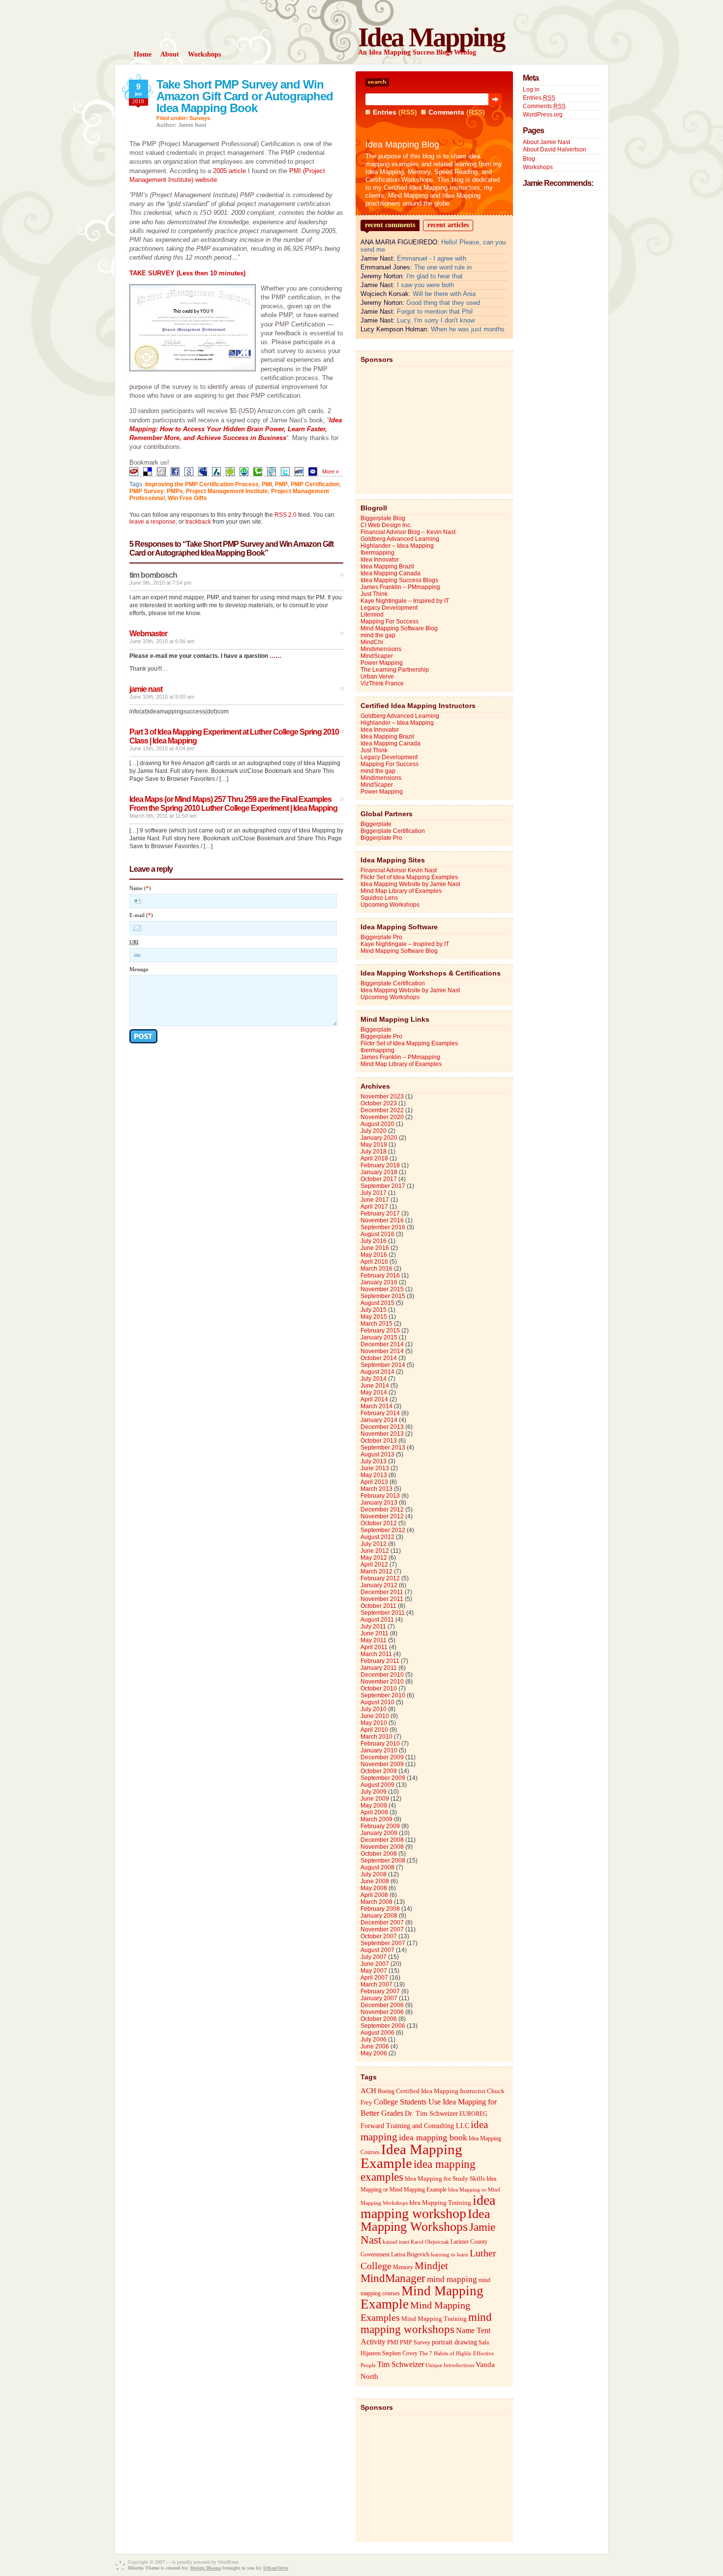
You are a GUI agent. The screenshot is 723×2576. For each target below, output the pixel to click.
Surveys (200, 118)
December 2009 (382, 1757)
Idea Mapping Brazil (387, 566)
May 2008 (374, 1888)
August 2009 (377, 1785)
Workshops (538, 167)
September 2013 (383, 1448)
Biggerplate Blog (383, 518)
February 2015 (380, 1331)
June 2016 (375, 1248)
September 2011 (383, 1613)
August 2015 (377, 1303)
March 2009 (377, 1819)
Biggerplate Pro (381, 838)
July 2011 (373, 1627)
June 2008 (375, 1881)
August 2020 (377, 1124)
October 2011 (378, 1606)
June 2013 (375, 1468)
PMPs (175, 491)
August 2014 (377, 1372)
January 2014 (379, 1420)
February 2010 (380, 1744)
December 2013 (382, 1427)
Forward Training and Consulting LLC (415, 2126)
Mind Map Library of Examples (401, 891)
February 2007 (380, 1991)
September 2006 (383, 2026)
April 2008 (374, 1895)
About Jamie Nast (546, 142)
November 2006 (382, 2012)
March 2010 (377, 1737)
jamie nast (146, 689)
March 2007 (377, 1984)
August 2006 (377, 2033)
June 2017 (375, 1200)
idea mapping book (433, 2137)
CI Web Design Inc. (386, 525)
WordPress (228, 2562)
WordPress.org (543, 115)
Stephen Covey (400, 2353)
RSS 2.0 (286, 515)
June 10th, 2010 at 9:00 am (162, 697)
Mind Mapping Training (434, 2319)
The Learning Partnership (395, 670)
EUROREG (473, 2114)
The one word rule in (443, 267)
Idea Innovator (380, 560)
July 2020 (374, 1131)
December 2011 (382, 1592)
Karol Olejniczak (430, 2242)
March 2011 (376, 1654)
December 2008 (382, 1840)
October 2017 (379, 1179)
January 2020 (379, 1138)
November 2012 (382, 1516)
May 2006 (374, 2053)
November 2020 (382, 1117)
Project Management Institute (227, 491)
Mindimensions (381, 649)
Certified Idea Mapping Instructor (441, 2091)
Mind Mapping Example (422, 2297)
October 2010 (379, 1688)
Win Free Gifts (187, 498)
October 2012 (379, 1523)
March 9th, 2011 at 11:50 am (163, 816)
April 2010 (374, 1730)
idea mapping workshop (428, 2207)
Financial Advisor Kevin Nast (399, 870)
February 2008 (380, 1909)
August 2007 (377, 1950)
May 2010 (374, 1723)
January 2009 (379, 1833)
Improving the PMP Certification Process (202, 484)
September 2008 (383, 1861)
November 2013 (382, 1434)
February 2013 (380, 1496)
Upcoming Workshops (390, 905)
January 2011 (379, 1668)
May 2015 (374, 1317)
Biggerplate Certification (393, 831)
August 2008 (377, 1867)
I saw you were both (425, 285)
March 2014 (377, 1406)
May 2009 (374, 1806)
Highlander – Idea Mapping (397, 546)
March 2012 (377, 1571)
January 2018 (379, 1172)
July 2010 (374, 1709)
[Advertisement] (434, 428)
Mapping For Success (390, 622)
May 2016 (374, 1255)
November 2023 (382, 1096)
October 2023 (379, 1103)
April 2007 (374, 1978)
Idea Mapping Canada (391, 573)
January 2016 (379, 1282)
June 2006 (375, 2046)
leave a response (152, 522)
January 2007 (379, 1998)
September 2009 (383, 1778)
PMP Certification (315, 484)
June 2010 (375, 1716)
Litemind (372, 615)
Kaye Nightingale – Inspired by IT (405, 601)
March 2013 (377, 1489)
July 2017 (374, 1193)
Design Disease (206, 2568)
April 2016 (374, 1262)
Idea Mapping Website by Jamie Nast (410, 884)
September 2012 (383, 1530)
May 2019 (374, 1145)
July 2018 (374, 1152)
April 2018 (374, 1158)
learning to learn (450, 2255)
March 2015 (377, 1324)
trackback (198, 522)
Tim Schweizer (401, 2364)
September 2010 (383, 1695)
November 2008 (382, 1847)
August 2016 (377, 1234)
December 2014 (382, 1344)
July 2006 (374, 2040)
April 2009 (374, 1812)
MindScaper (377, 656)
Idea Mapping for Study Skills (445, 2179)
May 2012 (374, 1558)
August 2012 (377, 1537)
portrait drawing (454, 2342)
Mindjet (431, 2266)
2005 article (229, 171)
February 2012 (380, 1578)
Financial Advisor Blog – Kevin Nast (408, 532)
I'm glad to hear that (435, 276)
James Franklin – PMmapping (400, 587)
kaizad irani (396, 2242)
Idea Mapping (431, 37)
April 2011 (374, 1647)
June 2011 (375, 1633)
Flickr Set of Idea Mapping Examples (409, 877)
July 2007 (374, 1957)
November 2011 (382, 1599)
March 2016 (377, 1269)
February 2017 (380, 1214)
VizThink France (382, 683)
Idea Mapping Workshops (425, 2220)
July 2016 (374, 1241)
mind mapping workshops (426, 2323)
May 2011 (374, 1640)
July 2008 (374, 1874)
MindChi (372, 642)
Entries (385, 112)
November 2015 (382, 1289)
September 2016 (383, 1227)
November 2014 (382, 1351)
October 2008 (379, 1854)
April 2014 (374, 1399)
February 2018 (380, 1165)
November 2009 (382, 1764)
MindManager (393, 2278)
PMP (281, 484)
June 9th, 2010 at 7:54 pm (160, 583)
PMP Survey (147, 491)
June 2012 (375, 1551)
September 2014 (383, 1365)
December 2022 (382, 1110)
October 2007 (379, 1936)
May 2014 (374, 1392)
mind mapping (452, 2279)
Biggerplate (376, 824)
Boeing (386, 2091)
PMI (267, 484)
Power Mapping (382, 663)
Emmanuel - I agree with (432, 258)
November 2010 (382, 1682)
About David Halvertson (555, 149)
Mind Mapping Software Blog (399, 628)
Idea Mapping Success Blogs (399, 580)
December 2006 (382, 2005)
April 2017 (374, 1207)
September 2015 (383, 1296)
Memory (403, 2267)
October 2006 (379, 2019)
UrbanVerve (276, 2568)
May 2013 (374, 1475)
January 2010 (379, 1750)
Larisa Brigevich (410, 2254)
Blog (529, 159)
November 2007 (382, 1929)
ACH (368, 2090)
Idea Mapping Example (411, 2156)
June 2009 (375, 1799)
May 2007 (374, 1971)
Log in (531, 89)
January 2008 (379, 1916)
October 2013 (379, 1441)
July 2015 (374, 1310)
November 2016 (382, 1220)
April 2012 (374, 1565)
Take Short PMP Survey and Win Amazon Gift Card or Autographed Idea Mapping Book (245, 96)
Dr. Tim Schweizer (431, 2114)
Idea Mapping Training (440, 2203)
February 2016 (380, 1275)
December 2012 (382, 1510)
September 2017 (383, 1186)
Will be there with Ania (444, 294)
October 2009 (379, 1771)
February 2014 (380, 1413)
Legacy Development (389, 608)
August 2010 (377, 1702)
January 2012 (379, 1585)
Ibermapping (377, 553)
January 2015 (379, 1337)
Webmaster (148, 634)
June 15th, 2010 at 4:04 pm (162, 748)
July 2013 (374, 1461)
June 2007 (375, 1964)
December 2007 (382, 1923)
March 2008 (377, 1902)
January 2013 (379, 1503)
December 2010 (382, 1675)
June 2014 (375, 1386)
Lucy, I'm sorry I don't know (436, 320)
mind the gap (378, 635)
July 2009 (374, 1792)
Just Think (374, 594)
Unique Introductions (450, 2365)
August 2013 (377, 1454)
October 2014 (379, 1358)
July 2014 (374, 1379)
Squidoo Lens (379, 898)
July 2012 (374, 1544)
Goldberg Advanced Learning (400, 539)
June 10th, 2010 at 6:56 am (162, 641)
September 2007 (383, 1943)
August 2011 (377, 1620)
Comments (446, 112)
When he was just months (468, 329)
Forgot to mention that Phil (435, 311)
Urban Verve (377, 677)
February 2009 (380, 1826)
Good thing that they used (443, 303)
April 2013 (374, 1482)
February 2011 (380, 1661)
